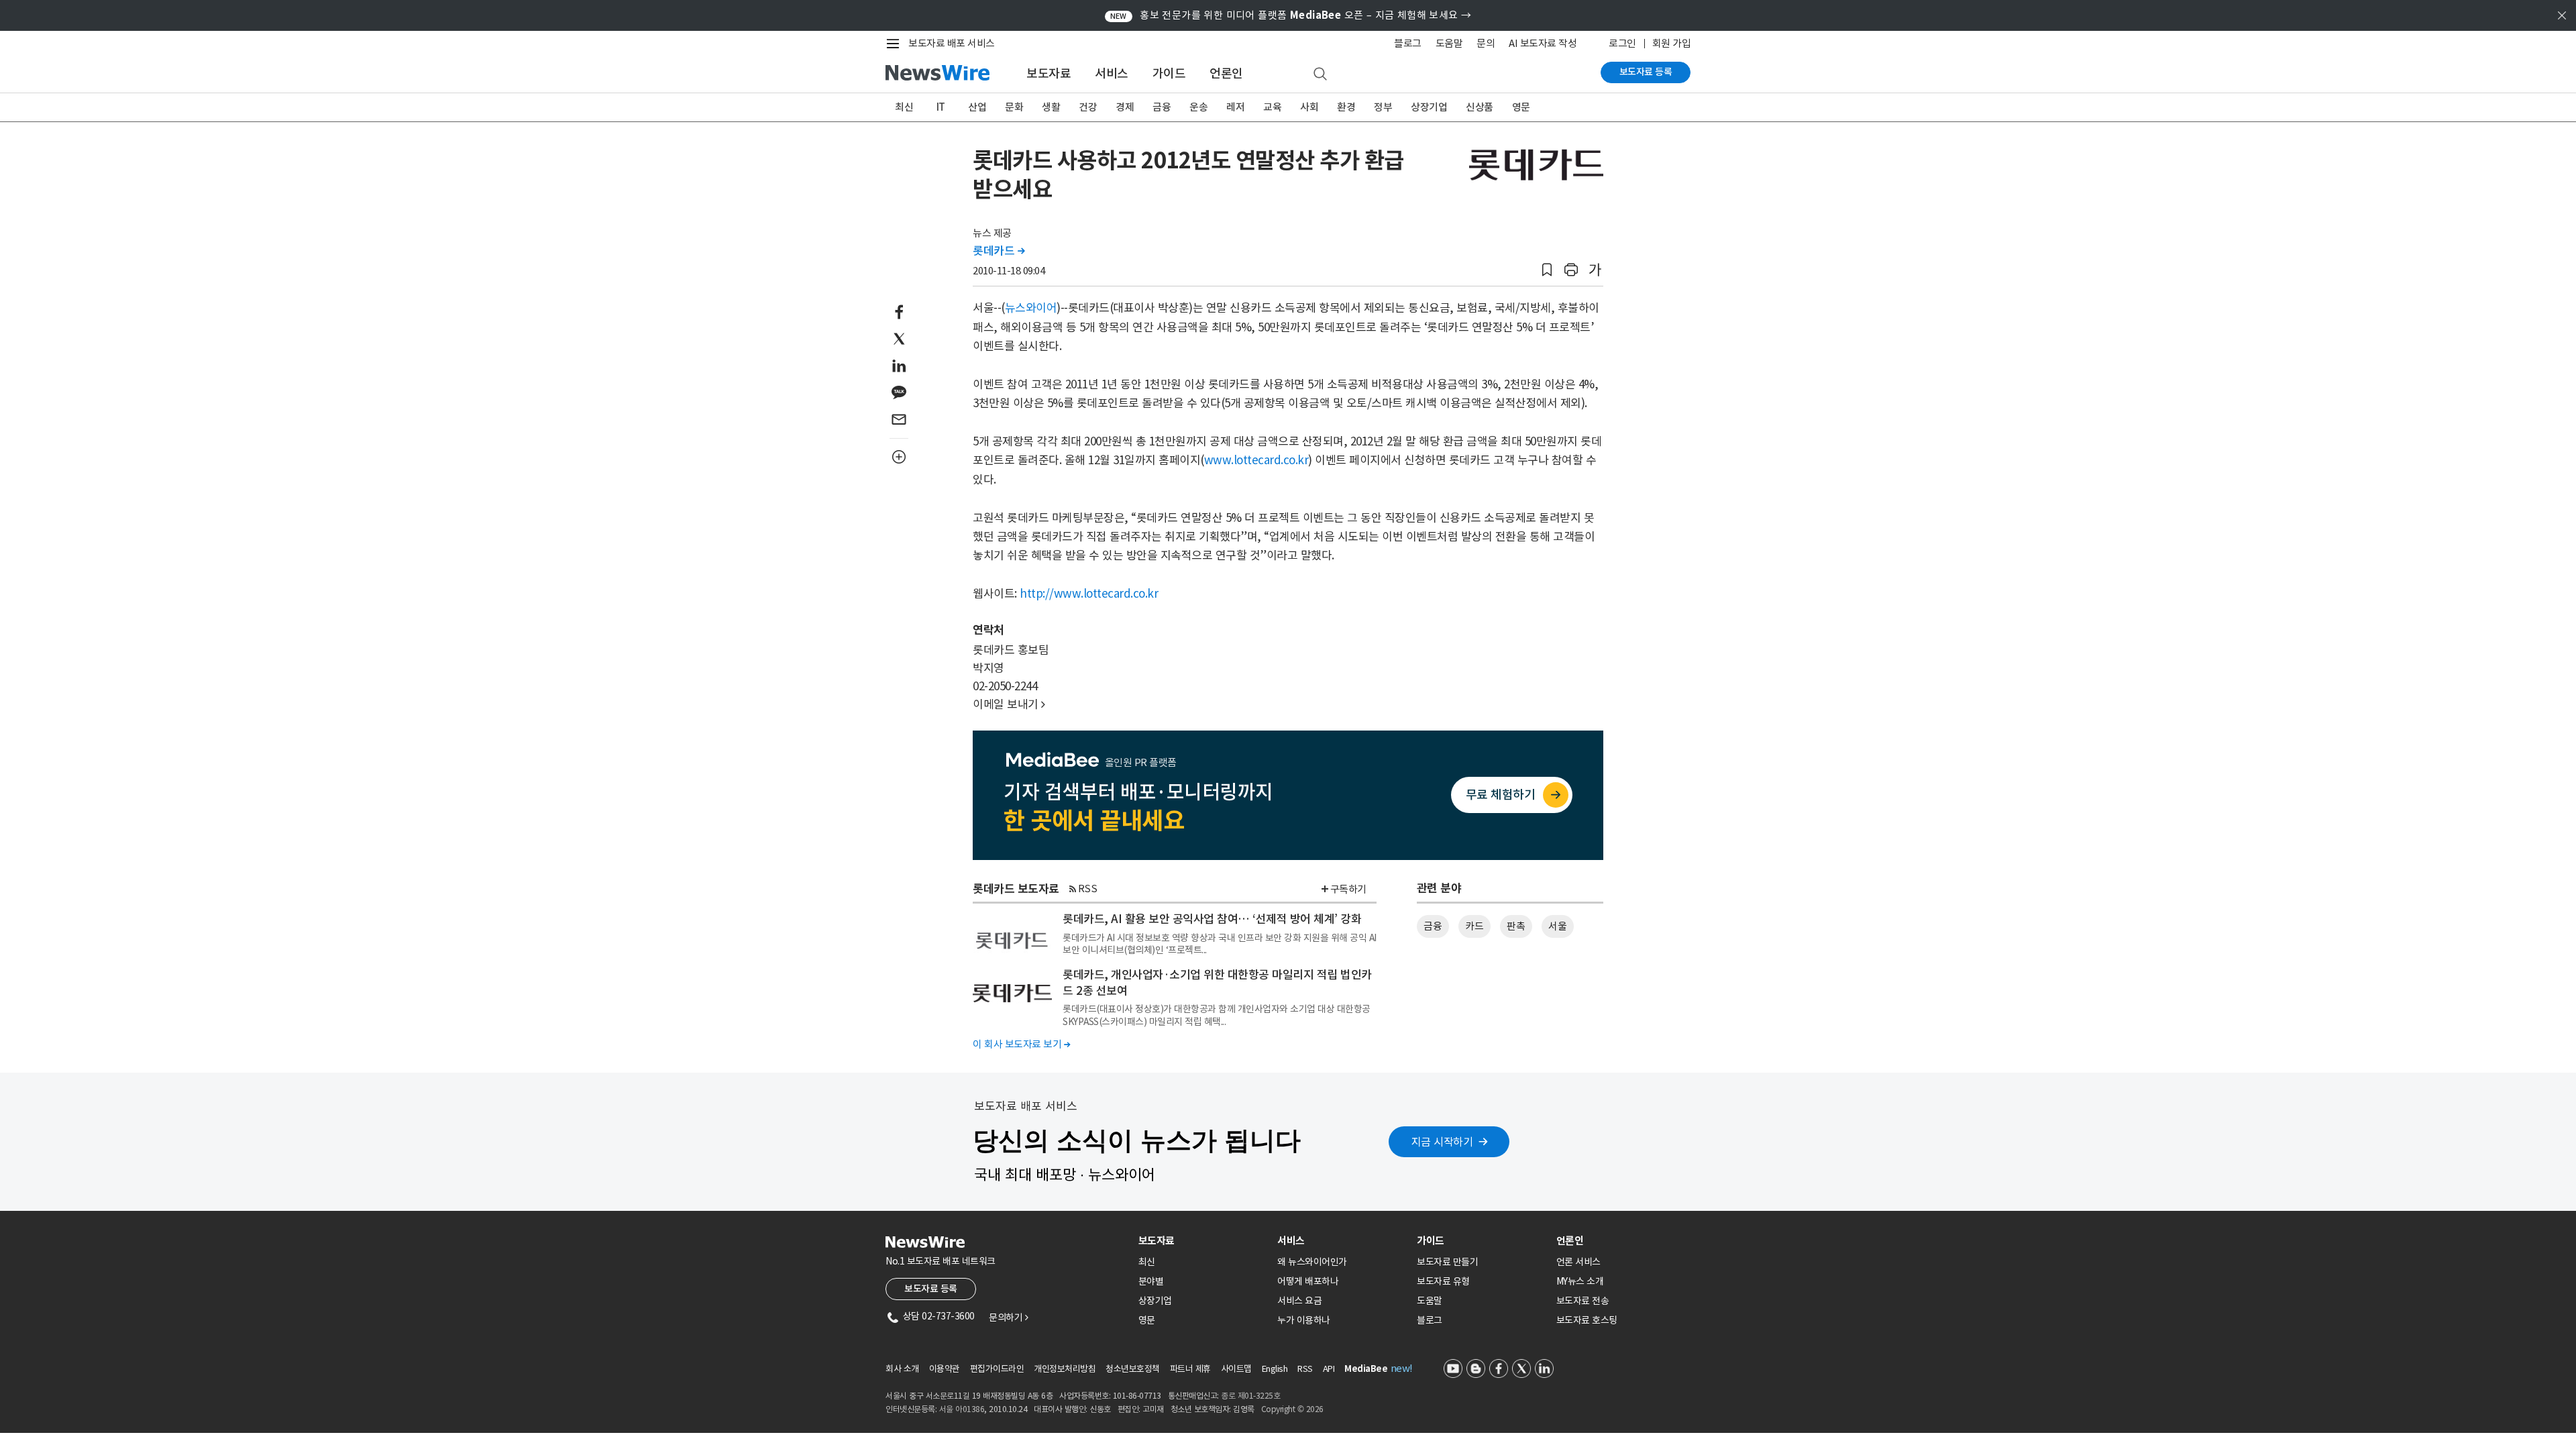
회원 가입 (1672, 43)
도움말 (1449, 43)
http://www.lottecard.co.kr (1089, 594)
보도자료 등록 (1646, 72)
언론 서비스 (1578, 1262)
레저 (1235, 107)
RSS (1088, 889)
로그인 (1622, 43)
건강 (1088, 107)
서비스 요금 (1299, 1301)
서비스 (1112, 73)
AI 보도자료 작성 (1543, 43)
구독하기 (1348, 889)
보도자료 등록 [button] (931, 1289)
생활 (1051, 107)
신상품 (1480, 107)
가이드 (1169, 73)
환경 (1346, 107)
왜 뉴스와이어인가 (1312, 1262)
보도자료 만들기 (1447, 1262)
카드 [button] (1474, 926)
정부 (1383, 107)
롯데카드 (999, 251)
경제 (1125, 107)
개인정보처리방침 (1065, 1369)
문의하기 (1008, 1318)
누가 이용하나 (1304, 1320)
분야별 (1151, 1281)
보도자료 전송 (1583, 1301)
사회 (1309, 107)
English (1275, 1369)
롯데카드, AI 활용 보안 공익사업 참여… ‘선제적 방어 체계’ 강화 (1212, 919)
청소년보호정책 (1133, 1369)
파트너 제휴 (1190, 1369)
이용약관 (945, 1369)
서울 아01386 (962, 1409)
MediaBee (1366, 1369)
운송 (1198, 107)
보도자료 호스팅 (1587, 1320)
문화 (1014, 107)
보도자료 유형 (1443, 1281)
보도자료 (1049, 73)
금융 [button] (1433, 926)
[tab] (1203, 1241)
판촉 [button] (1516, 926)
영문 (1521, 107)
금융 (1162, 107)
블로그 (1408, 43)
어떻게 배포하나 (1308, 1281)
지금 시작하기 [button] (1442, 1142)
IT (941, 107)
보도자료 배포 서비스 (952, 43)
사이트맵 (1236, 1369)
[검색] (1320, 74)
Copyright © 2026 (1292, 1409)
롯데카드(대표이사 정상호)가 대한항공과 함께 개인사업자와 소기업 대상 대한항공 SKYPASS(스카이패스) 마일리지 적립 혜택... (1217, 1015)
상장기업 (1429, 107)
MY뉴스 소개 (1580, 1281)
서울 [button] (1557, 926)
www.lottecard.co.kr (1256, 460)
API (1329, 1369)
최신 (904, 107)
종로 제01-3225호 (1250, 1396)
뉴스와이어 (1031, 308)
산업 (977, 107)
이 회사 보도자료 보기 (1021, 1044)
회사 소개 (902, 1369)
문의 (1486, 43)
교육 (1272, 107)
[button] (1547, 270)
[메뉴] (896, 44)
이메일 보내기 (1009, 704)
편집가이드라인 (997, 1369)
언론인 (1226, 73)
